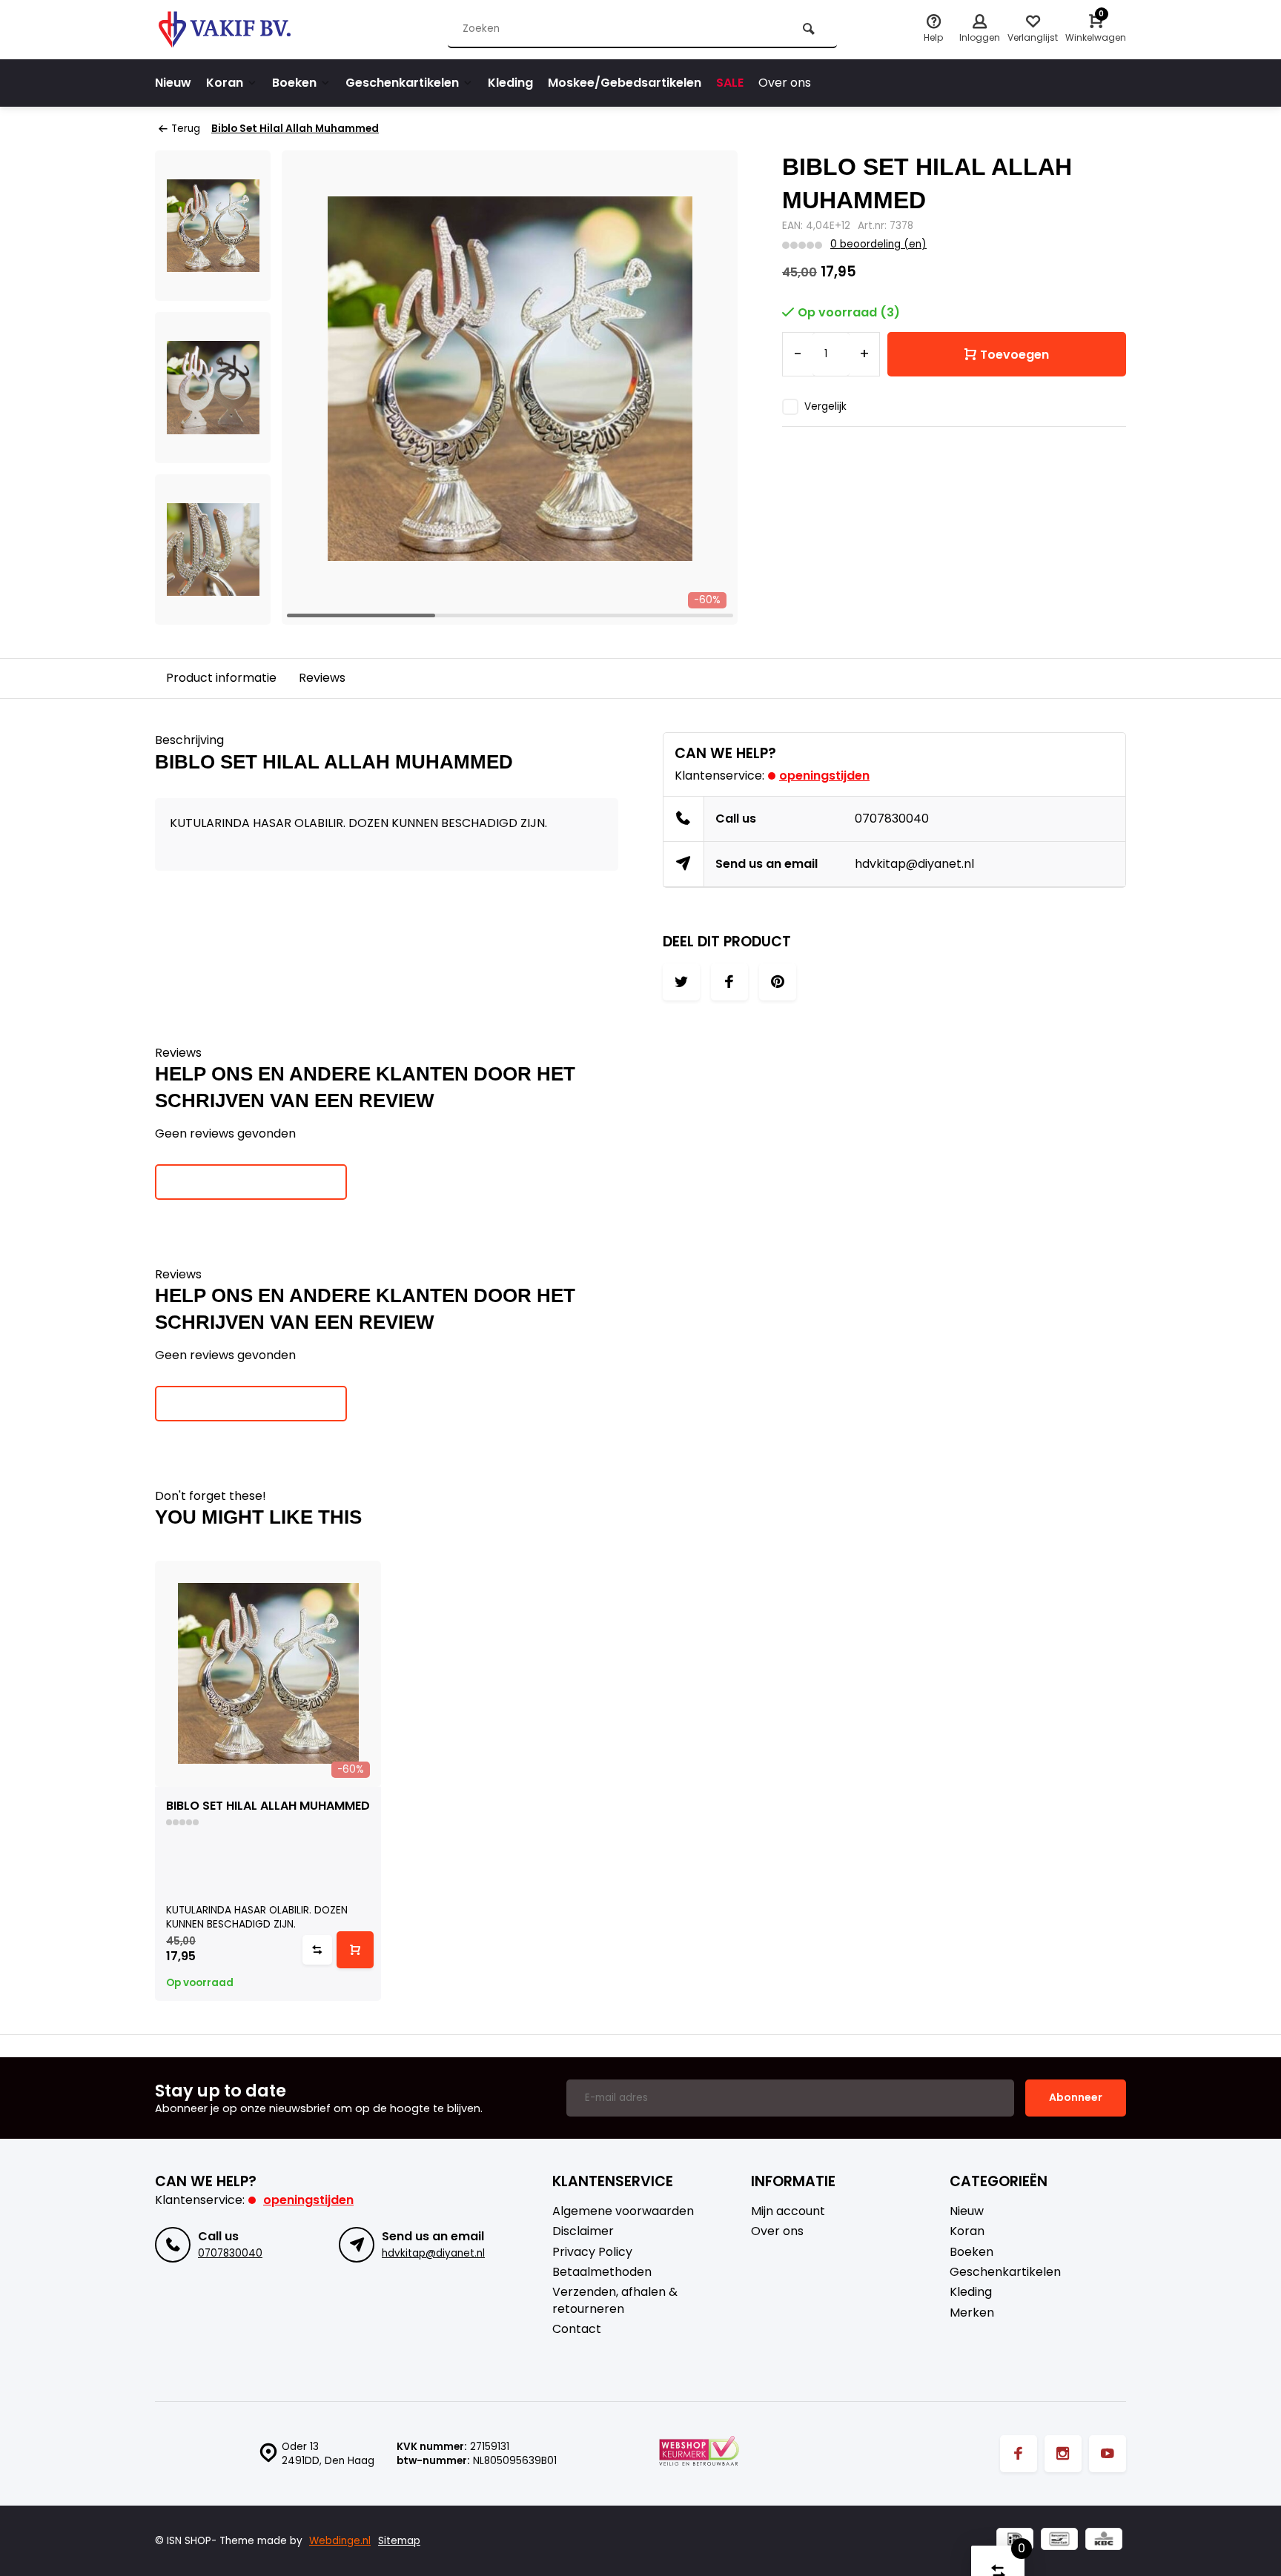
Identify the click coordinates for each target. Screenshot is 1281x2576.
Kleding (510, 83)
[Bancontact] (1059, 2541)
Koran (225, 83)
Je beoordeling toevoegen (251, 1181)
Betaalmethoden (602, 2272)
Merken (972, 2313)
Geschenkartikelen (402, 83)
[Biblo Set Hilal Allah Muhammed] (268, 1674)
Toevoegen (1014, 355)
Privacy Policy (592, 2252)
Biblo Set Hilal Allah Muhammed (295, 129)
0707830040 (892, 819)
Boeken (294, 83)
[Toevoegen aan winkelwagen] (355, 1950)
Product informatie (221, 678)
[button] (708, 388)
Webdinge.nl (340, 2541)
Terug (186, 129)
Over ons (785, 83)
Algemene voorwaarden (623, 2211)
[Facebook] (1019, 2454)
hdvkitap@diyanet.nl (914, 864)
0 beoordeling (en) (878, 244)
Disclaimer (583, 2231)
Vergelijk (825, 406)
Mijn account (788, 2211)
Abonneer (1076, 2097)
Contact (577, 2329)
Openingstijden (824, 776)
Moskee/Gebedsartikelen (625, 83)
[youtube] (1108, 2454)
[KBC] (1104, 2541)
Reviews (322, 678)
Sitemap (399, 2541)
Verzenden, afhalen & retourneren (615, 2300)
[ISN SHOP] (244, 30)
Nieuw (173, 83)
